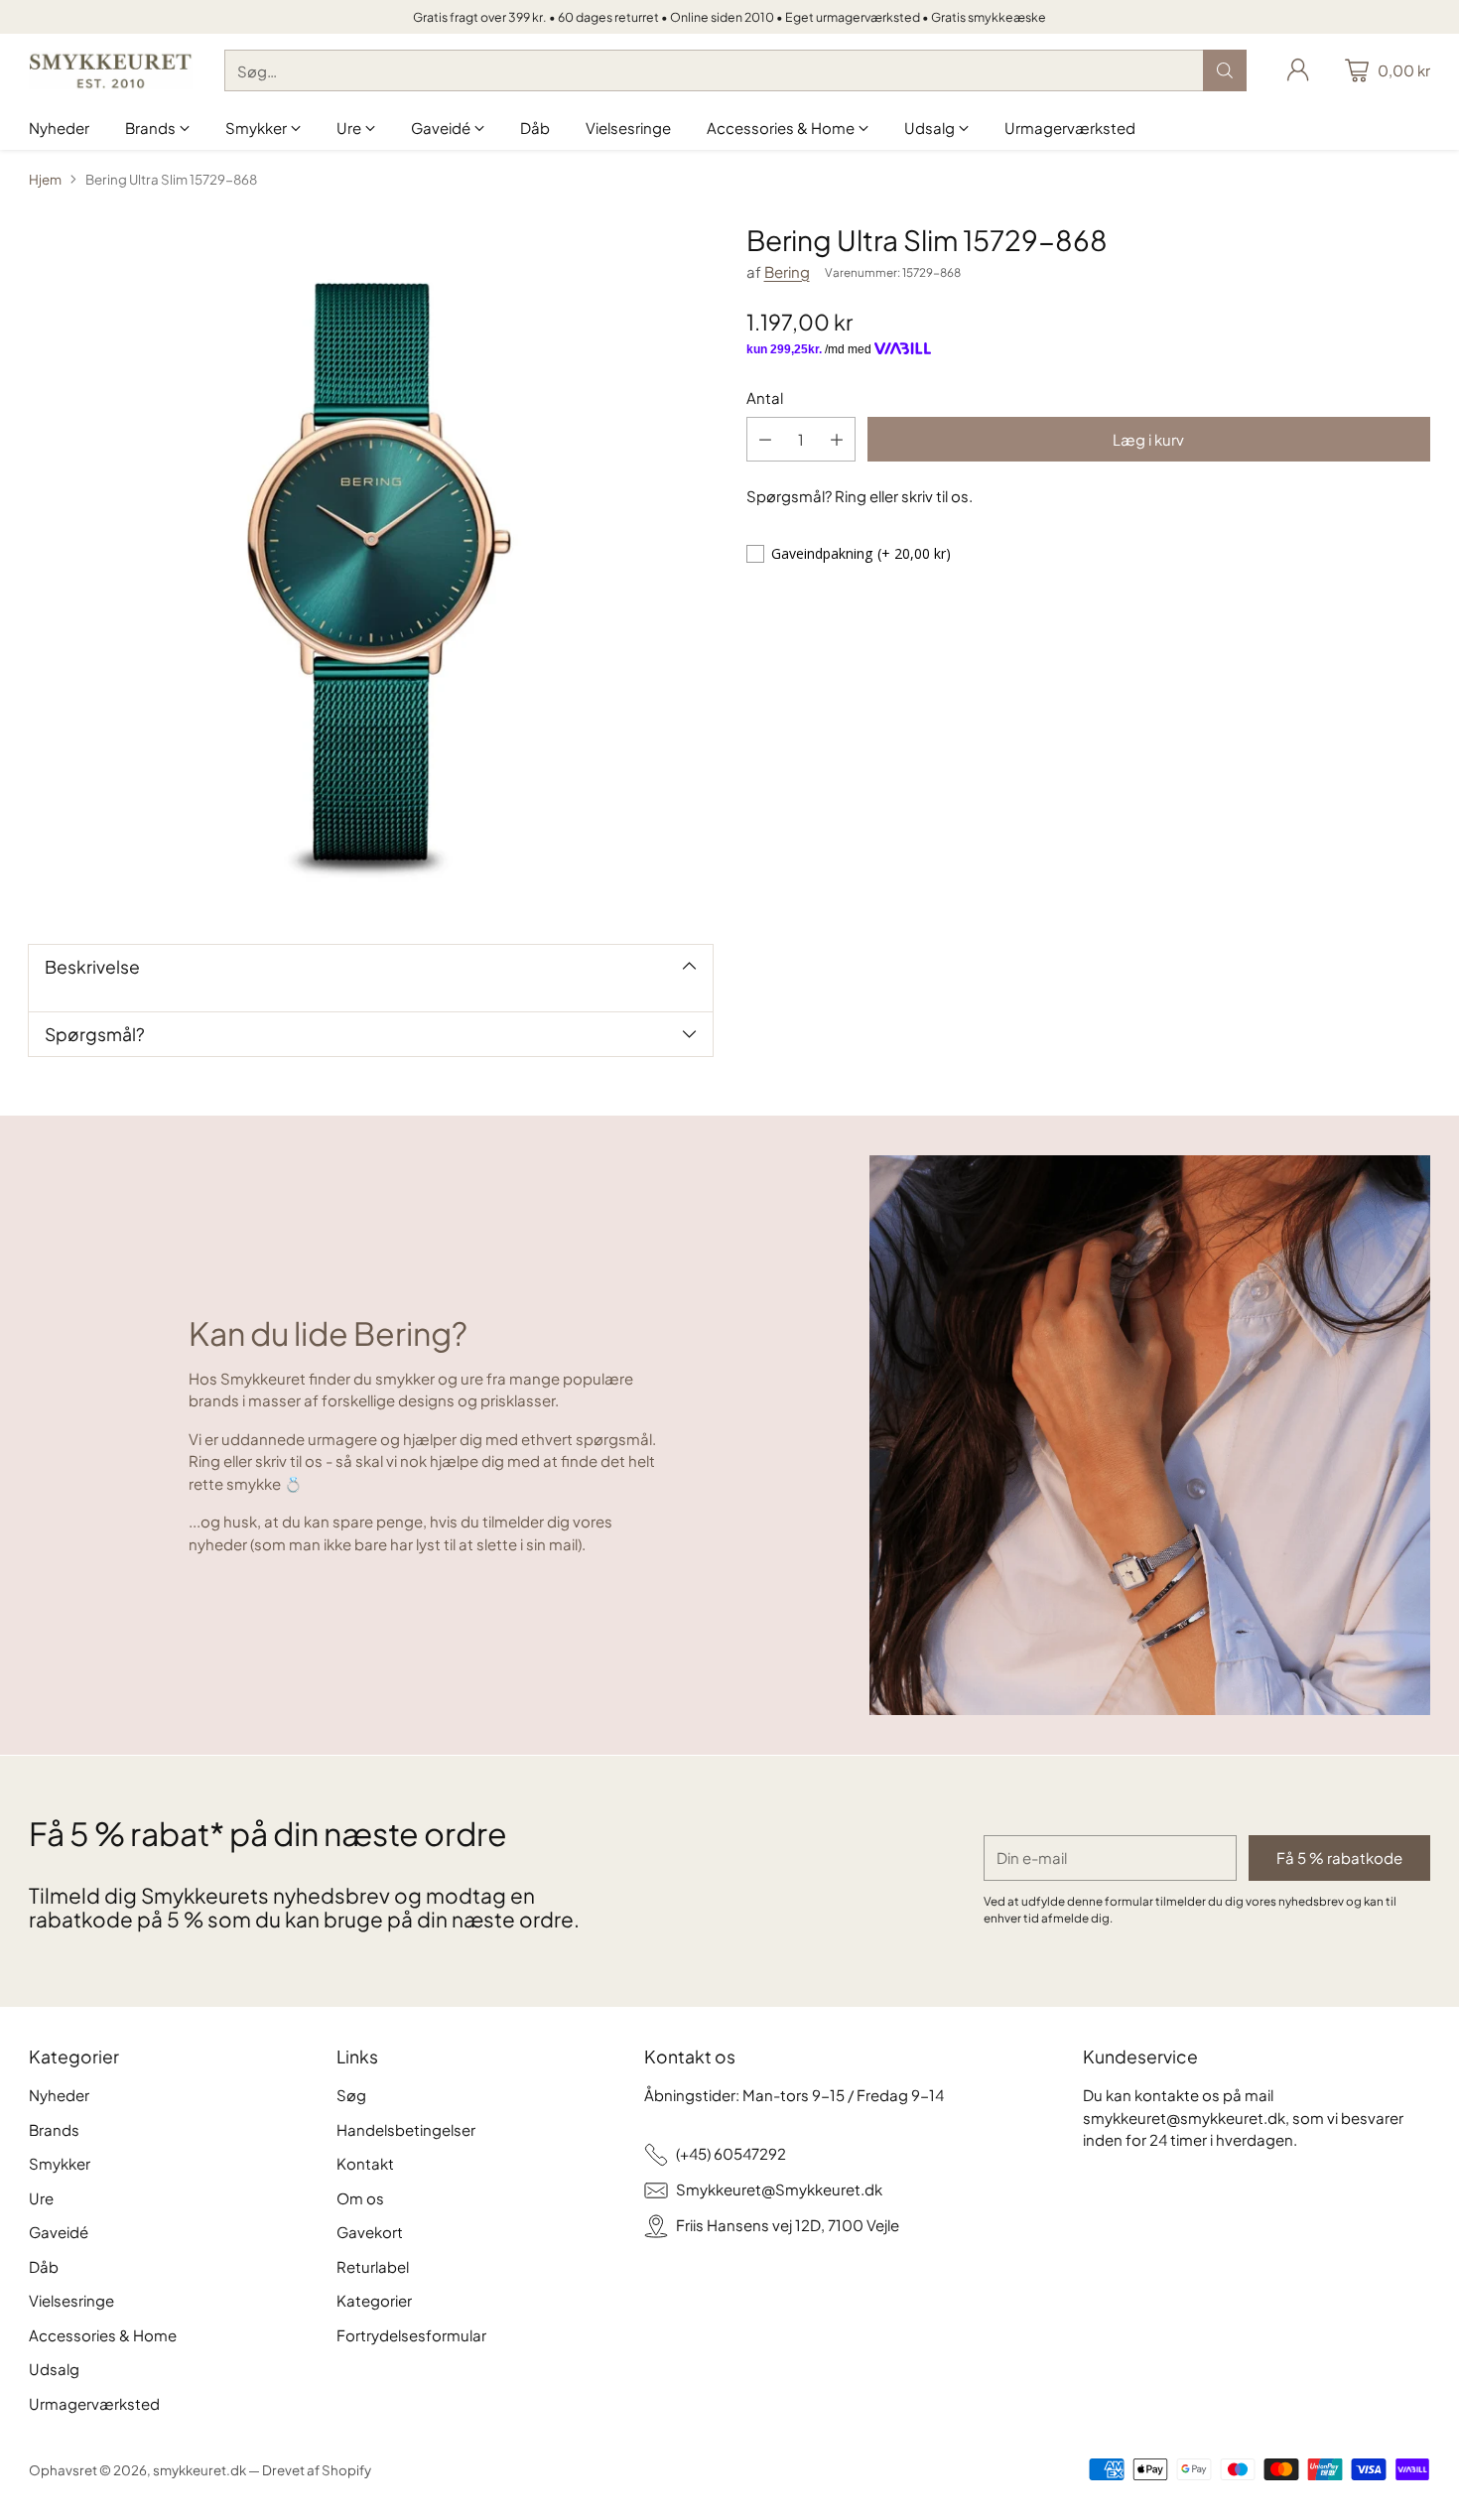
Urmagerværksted (94, 2403)
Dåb (44, 2266)
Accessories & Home (103, 2335)
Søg (351, 2095)
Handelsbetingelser (406, 2129)
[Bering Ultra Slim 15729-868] (371, 566)
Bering (787, 271)
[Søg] (1225, 70)
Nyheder (59, 2095)
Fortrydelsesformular (411, 2335)
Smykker (60, 2163)
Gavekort (370, 2232)
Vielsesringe (71, 2300)
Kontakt (365, 2163)
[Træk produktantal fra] (765, 439)
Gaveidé (59, 2232)
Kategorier (374, 2300)
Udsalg (54, 2369)
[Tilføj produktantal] (837, 439)
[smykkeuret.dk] (111, 71)
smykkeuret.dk (199, 2470)
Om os (360, 2198)
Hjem (45, 179)
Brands (54, 2129)
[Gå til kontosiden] (1298, 70)
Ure (41, 2198)
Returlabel (373, 2266)
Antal (765, 398)
